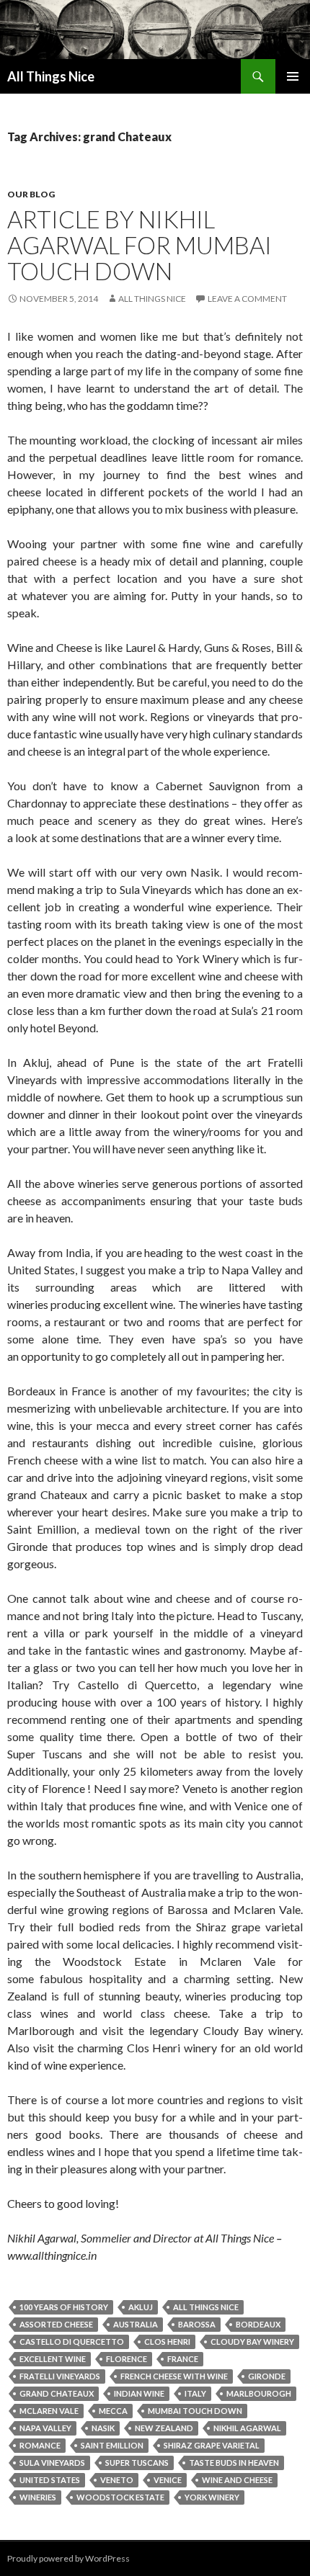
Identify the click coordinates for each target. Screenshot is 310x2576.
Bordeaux (258, 2324)
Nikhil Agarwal (247, 2428)
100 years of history (64, 2307)
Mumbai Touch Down (195, 2411)
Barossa (197, 2324)
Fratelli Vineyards (60, 2376)
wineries (38, 2497)
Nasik (103, 2428)
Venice (168, 2480)
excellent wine (53, 2359)
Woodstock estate (120, 2497)
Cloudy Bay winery (252, 2342)
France (183, 2359)
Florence (127, 2359)
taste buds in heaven (234, 2463)
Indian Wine (139, 2393)
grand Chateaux (57, 2393)
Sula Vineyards (52, 2463)
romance (40, 2445)
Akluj (141, 2307)
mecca (113, 2411)
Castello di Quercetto (72, 2342)
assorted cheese (56, 2324)
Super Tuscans (137, 2463)
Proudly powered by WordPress (68, 2558)
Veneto (117, 2480)
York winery (212, 2497)
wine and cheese (237, 2480)
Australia (136, 2324)
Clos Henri (167, 2342)
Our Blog (31, 194)
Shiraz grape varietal (212, 2445)
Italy (195, 2393)
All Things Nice (51, 76)
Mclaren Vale (49, 2411)
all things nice (206, 2307)
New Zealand (164, 2428)
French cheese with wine (174, 2376)
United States (50, 2480)
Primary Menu (293, 76)
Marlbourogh (259, 2393)
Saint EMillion (112, 2445)
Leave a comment (247, 299)
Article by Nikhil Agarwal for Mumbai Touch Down (139, 245)
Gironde (267, 2376)
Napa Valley (45, 2428)
